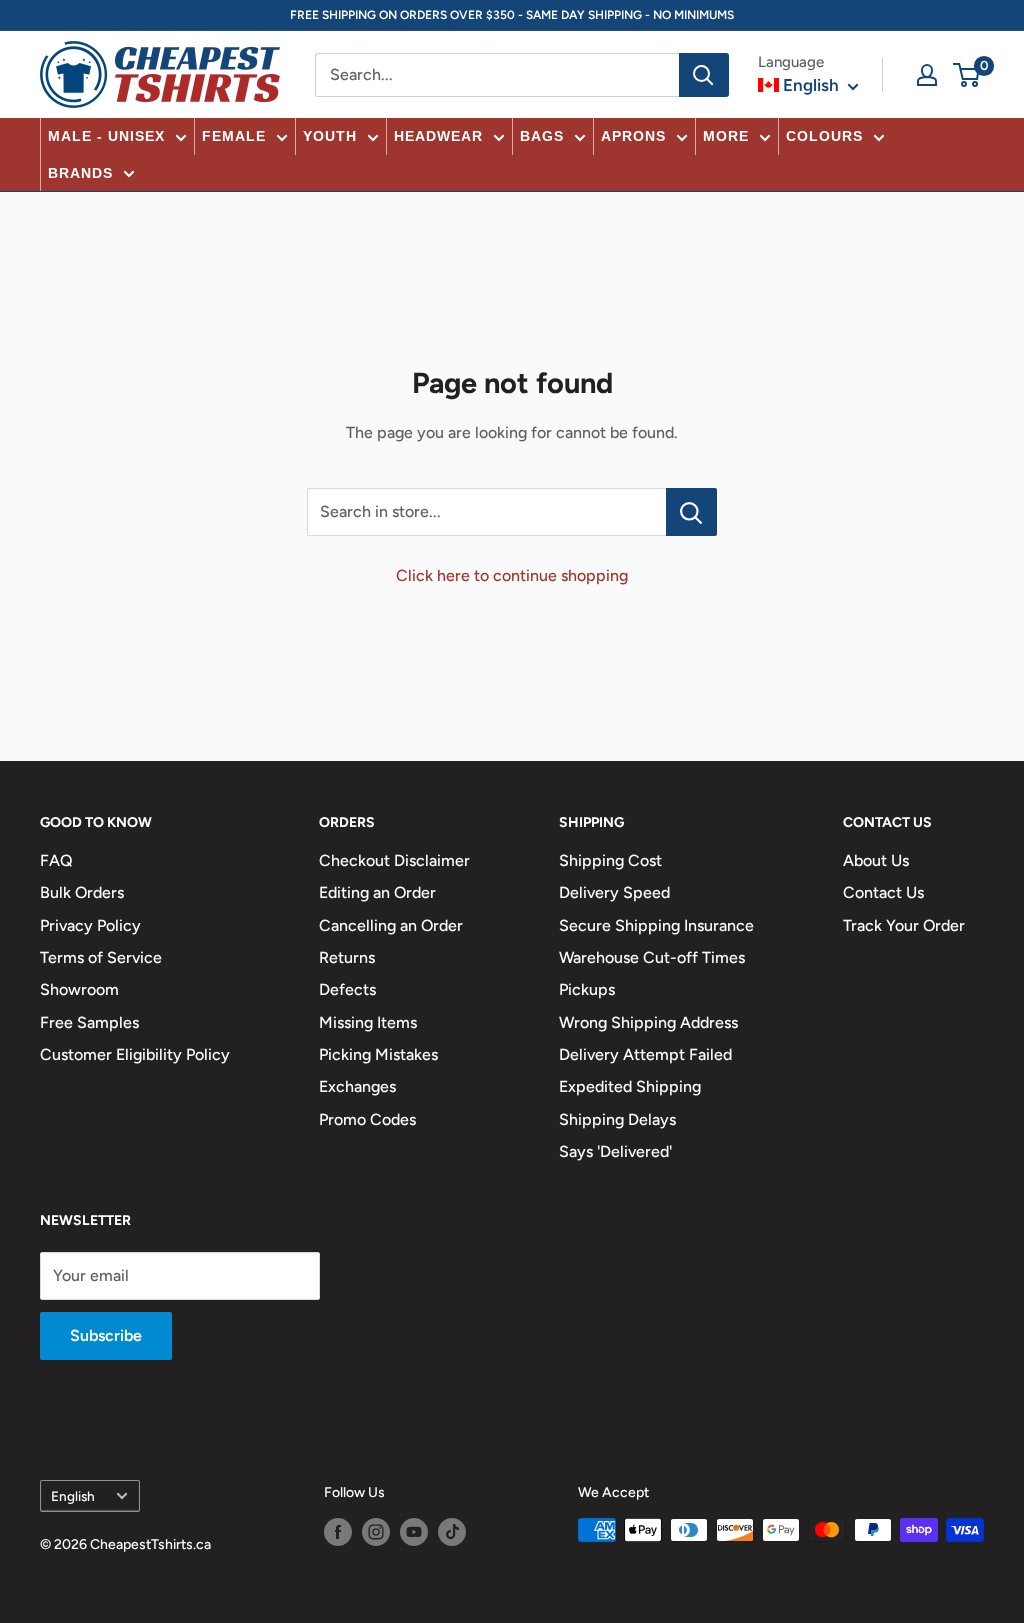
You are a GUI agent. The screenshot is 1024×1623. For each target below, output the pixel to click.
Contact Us (883, 892)
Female (234, 136)
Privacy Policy (90, 925)
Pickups (587, 989)
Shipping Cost (610, 860)
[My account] (927, 75)
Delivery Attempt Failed (645, 1054)
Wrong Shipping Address (648, 1022)
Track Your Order (904, 925)
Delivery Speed (614, 892)
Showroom (79, 989)
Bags (542, 136)
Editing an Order (377, 892)
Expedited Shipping (630, 1086)
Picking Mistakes (378, 1054)
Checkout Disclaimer (394, 860)
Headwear (438, 136)
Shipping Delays (617, 1119)
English (73, 1496)
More (726, 136)
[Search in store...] (691, 512)
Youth (330, 136)
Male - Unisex (106, 136)
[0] (967, 75)
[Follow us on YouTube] (414, 1532)
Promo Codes (367, 1119)
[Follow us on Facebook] (338, 1532)
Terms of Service (101, 957)
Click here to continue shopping (512, 575)
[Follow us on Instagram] (376, 1532)
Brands (80, 173)
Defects (347, 989)
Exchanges (357, 1086)
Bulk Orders (82, 892)
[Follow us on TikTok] (452, 1532)
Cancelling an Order (391, 925)
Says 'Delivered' (615, 1151)
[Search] (704, 75)
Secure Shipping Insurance (656, 925)
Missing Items (368, 1022)
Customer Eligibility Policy (135, 1054)
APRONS (633, 136)
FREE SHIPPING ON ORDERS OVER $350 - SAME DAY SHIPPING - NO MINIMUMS (512, 15)
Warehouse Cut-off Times (652, 957)
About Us (876, 860)
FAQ (56, 860)
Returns (347, 957)
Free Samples (89, 1022)
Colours (824, 136)
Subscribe (106, 1335)
